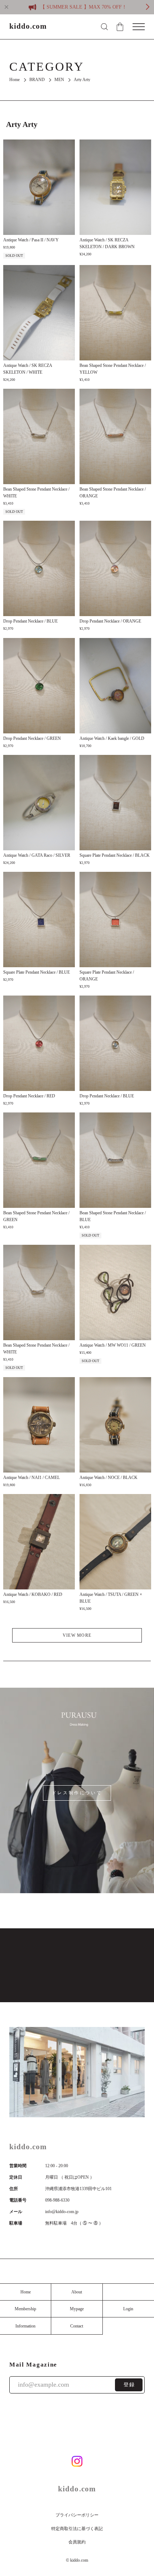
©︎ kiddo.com (77, 2560)
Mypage (77, 2309)
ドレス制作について (77, 1793)
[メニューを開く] (139, 27)
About (77, 2292)
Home (15, 80)
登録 (129, 2385)
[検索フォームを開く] (104, 27)
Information (25, 2326)
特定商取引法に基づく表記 (77, 2529)
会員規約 (77, 2542)
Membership (25, 2309)
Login (128, 2309)
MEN (59, 80)
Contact (77, 2326)
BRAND (37, 80)
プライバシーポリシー (77, 2515)
